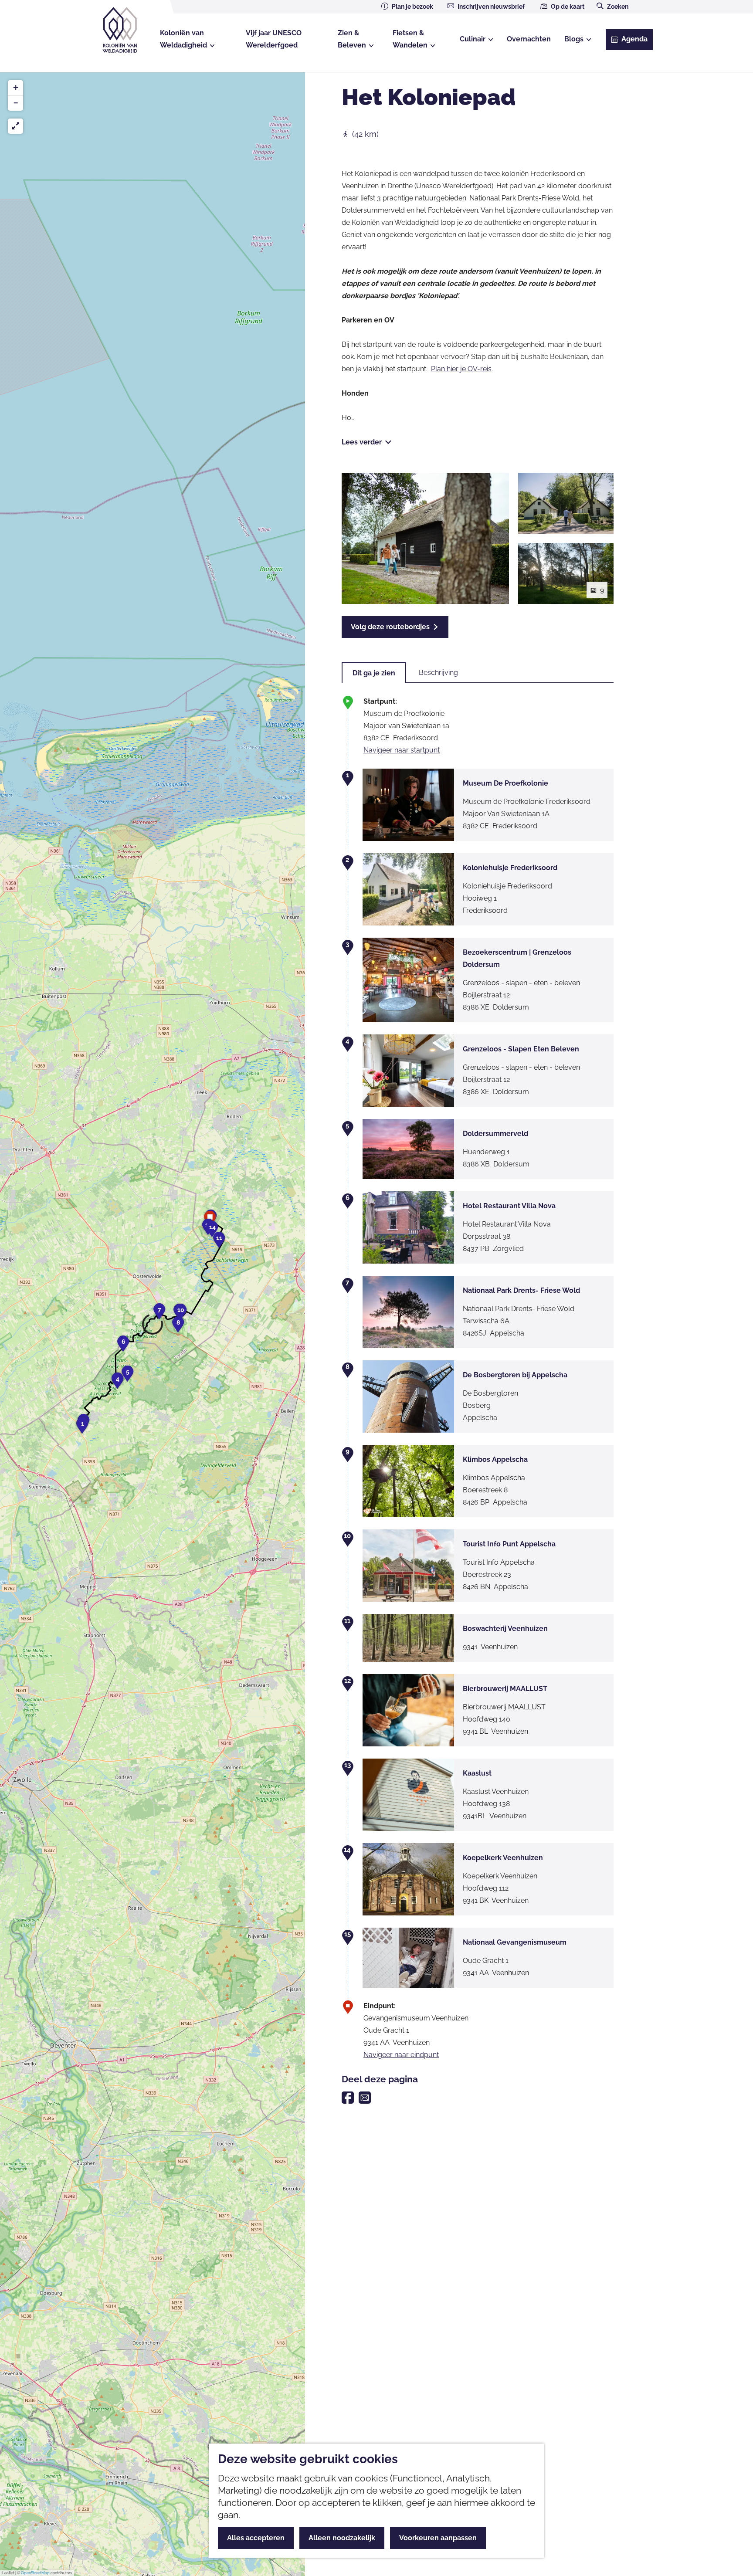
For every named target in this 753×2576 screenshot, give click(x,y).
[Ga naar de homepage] (127, 30)
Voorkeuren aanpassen (438, 2538)
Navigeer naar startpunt (402, 750)
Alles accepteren (256, 2538)
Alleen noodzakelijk (342, 2538)
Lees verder (362, 442)
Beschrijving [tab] (438, 673)
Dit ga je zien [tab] (374, 673)
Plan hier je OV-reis (461, 369)
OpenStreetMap (35, 2573)
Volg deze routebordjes (390, 627)
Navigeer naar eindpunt (401, 2055)
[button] (82, 1428)
